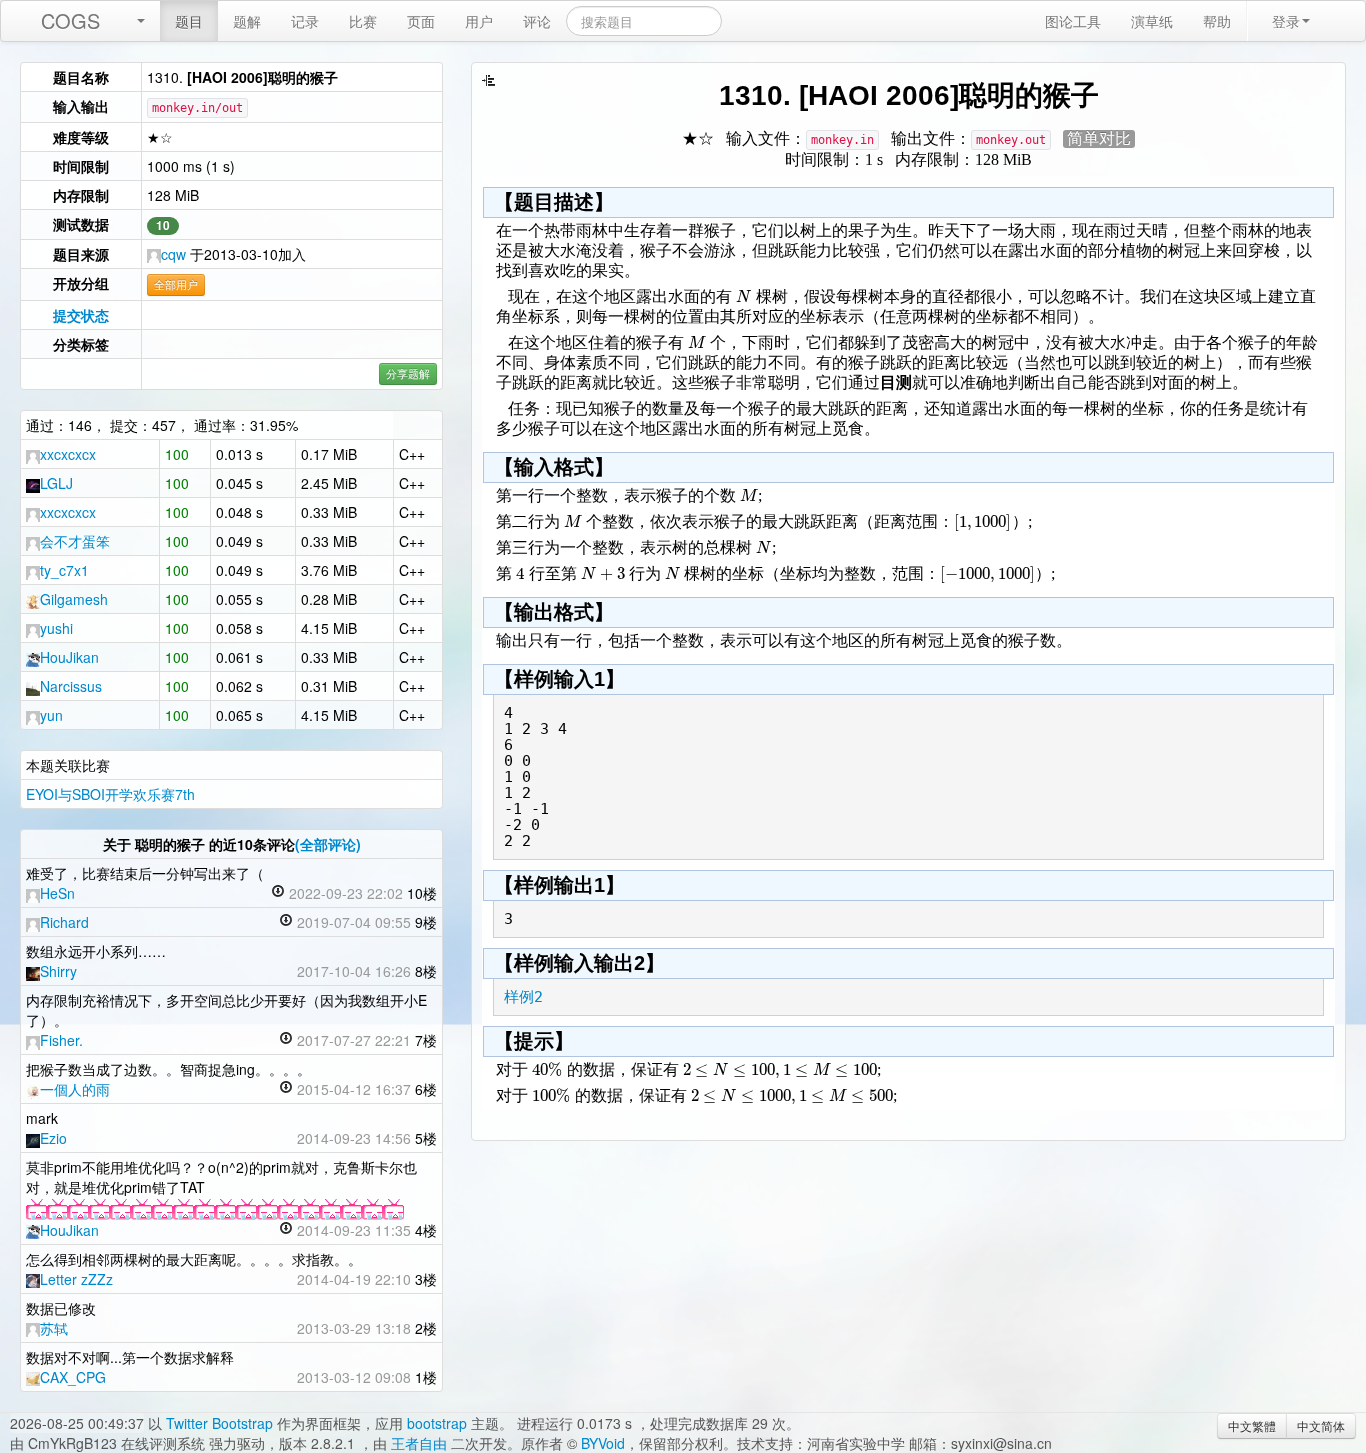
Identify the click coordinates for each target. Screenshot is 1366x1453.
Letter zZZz (76, 1279)
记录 (305, 21)
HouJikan (69, 657)
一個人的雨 (75, 1089)
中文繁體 (1252, 1425)
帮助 (1217, 21)
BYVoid (603, 1443)
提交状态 (81, 315)
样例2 (523, 997)
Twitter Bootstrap (219, 1423)
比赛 (363, 21)
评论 (537, 21)
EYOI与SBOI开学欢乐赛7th (110, 794)
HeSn (57, 893)
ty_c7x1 (64, 570)
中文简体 (1321, 1425)
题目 (189, 21)
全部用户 (176, 284)
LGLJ (56, 483)
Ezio (53, 1138)
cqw (173, 254)
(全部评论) (328, 844)
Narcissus (71, 686)
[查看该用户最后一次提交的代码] (278, 893)
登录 (1286, 21)
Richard (64, 922)
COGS (70, 20)
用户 (479, 21)
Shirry (58, 971)
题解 (247, 21)
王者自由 (419, 1443)
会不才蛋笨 (75, 541)
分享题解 (408, 373)
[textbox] (743, 296)
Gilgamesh (74, 599)
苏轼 (54, 1328)
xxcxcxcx (68, 454)
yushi (56, 628)
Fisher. (61, 1040)
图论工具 (1073, 21)
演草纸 (1152, 21)
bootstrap (437, 1423)
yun (51, 715)
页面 (421, 21)
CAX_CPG (73, 1377)
